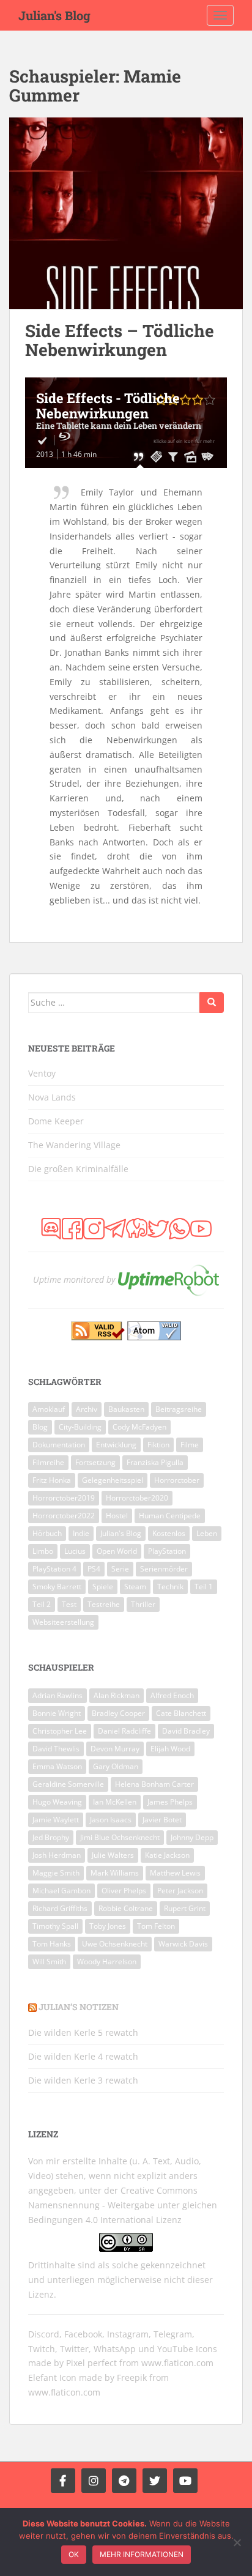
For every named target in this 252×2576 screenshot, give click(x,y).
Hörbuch (47, 1533)
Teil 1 (204, 1587)
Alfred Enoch (172, 1695)
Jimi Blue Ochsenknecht (120, 1837)
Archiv (87, 1409)
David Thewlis (56, 1749)
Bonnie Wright (57, 1713)
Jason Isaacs (111, 1820)
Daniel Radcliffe (124, 1731)
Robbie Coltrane (126, 1908)
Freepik (132, 2377)
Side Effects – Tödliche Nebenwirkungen (120, 340)
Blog (40, 1427)
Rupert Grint (185, 1908)
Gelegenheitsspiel (113, 1480)
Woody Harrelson (107, 1962)
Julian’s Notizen (79, 2007)
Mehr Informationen (142, 2554)
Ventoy (42, 1073)
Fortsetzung (95, 1462)
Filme (190, 1445)
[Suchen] (212, 1003)
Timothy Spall (55, 1926)
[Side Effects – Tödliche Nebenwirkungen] (126, 213)
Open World (117, 1551)
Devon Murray (115, 1749)
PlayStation (167, 1551)
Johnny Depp (192, 1837)
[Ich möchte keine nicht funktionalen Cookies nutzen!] (237, 2542)
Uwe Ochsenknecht (115, 1944)
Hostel (117, 1516)
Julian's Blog (54, 15)
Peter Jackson (180, 1891)
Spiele (103, 1587)
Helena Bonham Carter (154, 1784)
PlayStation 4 (54, 1569)
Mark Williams (115, 1873)
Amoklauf (49, 1409)
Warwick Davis (183, 1944)
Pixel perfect (91, 2363)
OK (74, 2554)
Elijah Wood (170, 1749)
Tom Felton (156, 1926)
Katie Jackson (167, 1855)
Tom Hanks (52, 1944)
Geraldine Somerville (68, 1784)
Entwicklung (116, 1445)
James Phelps (170, 1802)
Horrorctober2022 (64, 1516)
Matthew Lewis (175, 1873)
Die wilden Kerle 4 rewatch (83, 2056)
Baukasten (126, 1409)
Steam (135, 1587)
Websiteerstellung (63, 1622)
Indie (81, 1533)
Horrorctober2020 (137, 1498)
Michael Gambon (61, 1891)
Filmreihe (48, 1462)
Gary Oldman (116, 1766)
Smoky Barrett (57, 1587)
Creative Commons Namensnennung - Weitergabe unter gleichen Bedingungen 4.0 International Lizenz (123, 2205)
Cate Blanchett (181, 1713)
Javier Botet (162, 1820)
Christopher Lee (60, 1731)
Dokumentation (59, 1445)
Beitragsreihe (179, 1409)
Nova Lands (52, 1097)
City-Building (80, 1427)
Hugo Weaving (57, 1802)
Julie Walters (113, 1855)
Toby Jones (108, 1926)
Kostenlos (169, 1533)
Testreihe (104, 1604)
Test (69, 1604)
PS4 (94, 1569)
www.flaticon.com (177, 2363)
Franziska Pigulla (155, 1462)
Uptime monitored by (74, 1279)
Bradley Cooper (118, 1713)
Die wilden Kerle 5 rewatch (83, 2032)
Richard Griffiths (60, 1908)
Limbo (43, 1551)
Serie (120, 1569)
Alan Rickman (117, 1695)
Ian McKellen (115, 1802)
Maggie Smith (56, 1873)
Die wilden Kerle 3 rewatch (83, 2080)
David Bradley (186, 1731)
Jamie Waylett (56, 1820)
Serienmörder (164, 1569)
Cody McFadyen (139, 1427)
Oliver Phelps (124, 1891)
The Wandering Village (74, 1145)
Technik (170, 1587)
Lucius (75, 1551)
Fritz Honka (52, 1480)
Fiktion (158, 1445)
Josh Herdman (57, 1855)
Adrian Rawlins (57, 1695)
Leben (207, 1533)
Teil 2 (42, 1604)
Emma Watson (57, 1766)
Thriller (143, 1604)
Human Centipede (170, 1516)
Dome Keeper (56, 1121)
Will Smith (49, 1962)
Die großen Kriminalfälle (78, 1169)
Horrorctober (177, 1480)
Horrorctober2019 (64, 1498)
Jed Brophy (51, 1837)
